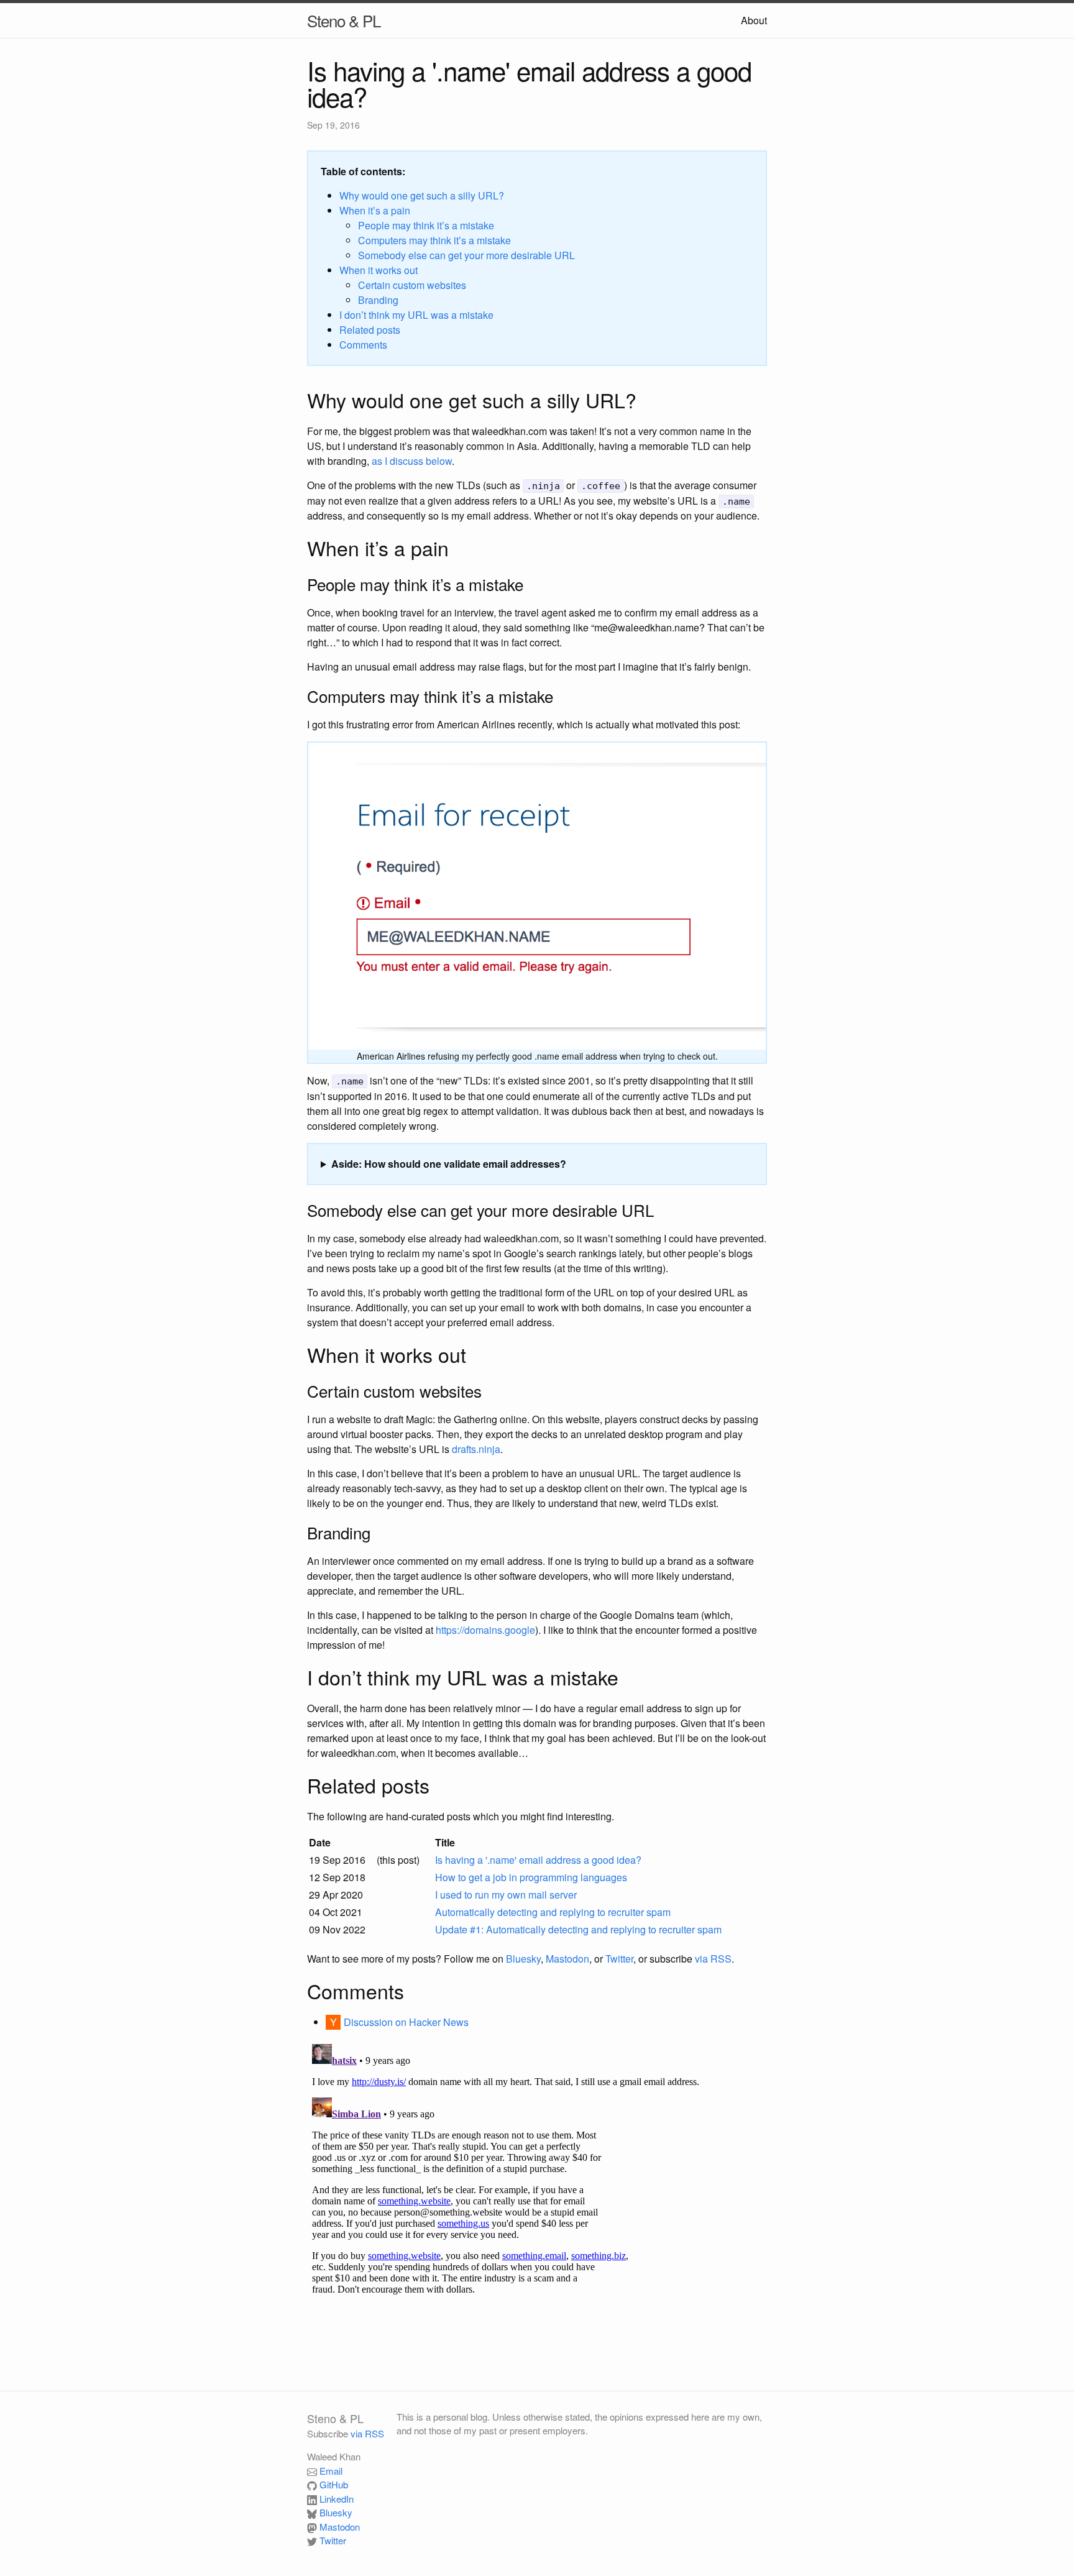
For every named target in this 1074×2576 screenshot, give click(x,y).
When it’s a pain (375, 210)
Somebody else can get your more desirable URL (466, 255)
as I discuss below (412, 461)
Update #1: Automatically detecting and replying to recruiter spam (578, 1929)
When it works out (379, 270)
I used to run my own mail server (506, 1895)
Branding (378, 300)
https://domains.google (485, 1630)
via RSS (713, 1959)
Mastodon (567, 1959)
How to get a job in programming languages (531, 1877)
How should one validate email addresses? (465, 1164)
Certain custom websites (412, 285)
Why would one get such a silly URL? (422, 195)
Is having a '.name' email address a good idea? (538, 1860)
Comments (363, 345)
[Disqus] (537, 2194)
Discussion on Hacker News (406, 2022)
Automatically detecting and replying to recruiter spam (553, 1912)
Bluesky (523, 1959)
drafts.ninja (476, 1449)
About (754, 20)
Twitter (619, 1959)
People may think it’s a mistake (426, 225)
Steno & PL (344, 20)
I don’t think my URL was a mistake (416, 315)
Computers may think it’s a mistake (434, 240)
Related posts (370, 330)
